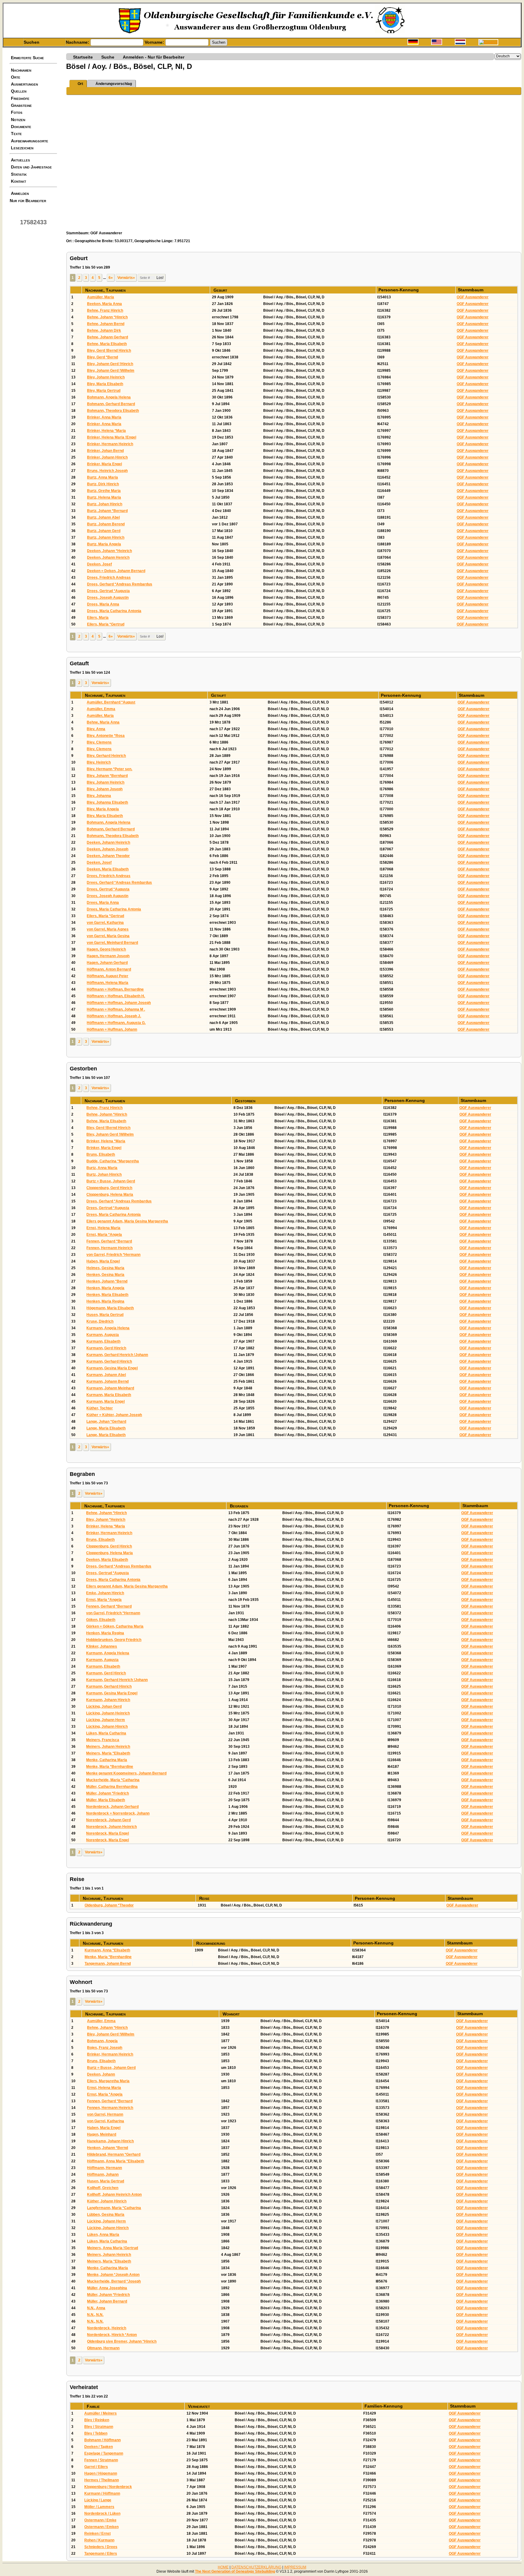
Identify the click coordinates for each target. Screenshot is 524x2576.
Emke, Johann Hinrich (105, 1593)
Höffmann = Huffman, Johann (112, 1029)
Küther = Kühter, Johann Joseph (114, 1415)
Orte (16, 77)
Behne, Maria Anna (103, 722)
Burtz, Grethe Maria (104, 491)
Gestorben (246, 1101)
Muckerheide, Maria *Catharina (113, 1780)
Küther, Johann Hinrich (107, 2201)
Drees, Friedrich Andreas (109, 578)
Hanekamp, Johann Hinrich (110, 2141)
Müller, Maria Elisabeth (106, 1800)
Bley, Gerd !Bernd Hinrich (109, 351)
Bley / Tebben (96, 2433)
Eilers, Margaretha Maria (108, 2081)
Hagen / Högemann (101, 2473)
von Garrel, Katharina (105, 923)
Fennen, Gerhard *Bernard (109, 1241)
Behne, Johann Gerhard (107, 337)
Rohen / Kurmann (99, 2540)
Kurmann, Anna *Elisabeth (107, 1950)
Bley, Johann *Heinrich (106, 1520)
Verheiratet (200, 2406)
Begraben (240, 1506)
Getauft (219, 695)
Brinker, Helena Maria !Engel (112, 437)
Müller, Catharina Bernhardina (112, 1787)
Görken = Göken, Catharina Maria (115, 1626)
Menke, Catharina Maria (107, 1760)
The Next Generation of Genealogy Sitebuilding (235, 2571)
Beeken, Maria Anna (104, 304)
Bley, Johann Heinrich (106, 377)
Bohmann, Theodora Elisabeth (113, 411)
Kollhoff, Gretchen (103, 2188)
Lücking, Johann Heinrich (108, 1713)
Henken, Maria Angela (105, 1288)
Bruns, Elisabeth (101, 1154)
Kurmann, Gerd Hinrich (106, 1348)
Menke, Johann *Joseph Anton (113, 2275)
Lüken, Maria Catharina (106, 1733)
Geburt (221, 290)
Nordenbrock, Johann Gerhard (112, 1807)
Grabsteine (21, 105)
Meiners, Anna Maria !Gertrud (113, 2248)
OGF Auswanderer (473, 297)
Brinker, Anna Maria (104, 417)
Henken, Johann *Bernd (107, 1281)
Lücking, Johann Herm (106, 1720)
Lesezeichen (22, 148)
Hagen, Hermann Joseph (108, 956)
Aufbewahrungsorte (30, 141)
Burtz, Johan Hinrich (105, 504)
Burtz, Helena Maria (104, 497)
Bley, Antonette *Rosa (106, 736)
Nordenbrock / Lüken (102, 2513)
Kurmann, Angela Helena (108, 1328)
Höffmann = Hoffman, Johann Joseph (119, 1003)
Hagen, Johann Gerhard (107, 963)
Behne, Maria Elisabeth (107, 344)
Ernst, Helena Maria (103, 1228)
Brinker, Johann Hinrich (107, 457)
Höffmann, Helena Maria (107, 983)
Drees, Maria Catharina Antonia (114, 611)
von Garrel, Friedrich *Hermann (113, 1255)
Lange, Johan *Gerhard (106, 1422)
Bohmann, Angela (102, 2041)
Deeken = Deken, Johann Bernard (116, 571)
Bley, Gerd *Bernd (102, 357)
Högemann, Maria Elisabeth (110, 1308)
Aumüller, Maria (101, 297)
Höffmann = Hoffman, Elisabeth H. (116, 996)
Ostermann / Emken (101, 2527)
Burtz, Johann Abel (103, 517)
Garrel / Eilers (96, 2467)
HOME (223, 2567)
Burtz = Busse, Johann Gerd (111, 1181)
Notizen (18, 120)
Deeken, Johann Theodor (108, 856)
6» (111, 278)
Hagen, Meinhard (102, 2134)
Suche (108, 57)
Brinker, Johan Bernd (105, 451)
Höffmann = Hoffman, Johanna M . (116, 1009)
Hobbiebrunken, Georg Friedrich (114, 1640)
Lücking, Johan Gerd (104, 1707)
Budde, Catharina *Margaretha (113, 1161)
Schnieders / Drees (101, 2547)
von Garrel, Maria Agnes (108, 929)
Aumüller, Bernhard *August (111, 702)
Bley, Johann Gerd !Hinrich (110, 364)
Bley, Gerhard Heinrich (106, 756)
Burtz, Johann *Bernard (107, 511)
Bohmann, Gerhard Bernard (111, 404)
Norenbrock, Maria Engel (107, 1833)
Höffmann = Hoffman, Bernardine (115, 989)
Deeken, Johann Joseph (107, 849)
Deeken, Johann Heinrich (108, 842)
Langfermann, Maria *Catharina (114, 2208)
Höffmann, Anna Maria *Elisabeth (116, 2161)
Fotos (17, 112)
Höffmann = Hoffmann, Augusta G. (116, 1023)
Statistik (19, 174)
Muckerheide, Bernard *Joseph (114, 2281)
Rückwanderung (211, 1943)
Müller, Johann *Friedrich (107, 1793)
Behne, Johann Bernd (106, 324)
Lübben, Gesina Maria (106, 2215)
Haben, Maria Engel (103, 1261)
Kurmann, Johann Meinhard (110, 1388)
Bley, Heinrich (99, 762)
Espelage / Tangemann (104, 2453)
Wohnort (232, 2014)
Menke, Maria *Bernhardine (110, 1767)
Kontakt (18, 181)
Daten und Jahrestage (31, 167)
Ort (80, 84)
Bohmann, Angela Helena (109, 397)
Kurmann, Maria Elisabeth (109, 1395)
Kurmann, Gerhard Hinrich (109, 1361)
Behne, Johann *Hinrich (107, 317)
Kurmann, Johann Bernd (107, 1381)
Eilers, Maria (98, 618)
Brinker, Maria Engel (104, 464)
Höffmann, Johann (103, 2174)
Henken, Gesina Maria (105, 1275)
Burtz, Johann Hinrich (106, 537)
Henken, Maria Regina (105, 1301)
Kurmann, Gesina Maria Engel (112, 1368)
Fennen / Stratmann (101, 2460)
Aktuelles (20, 160)
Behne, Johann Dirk (104, 330)
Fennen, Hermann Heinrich (109, 1248)
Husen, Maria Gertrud (105, 1315)
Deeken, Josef (99, 564)
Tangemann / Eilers (101, 2554)
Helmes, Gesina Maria (105, 1268)
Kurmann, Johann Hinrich (108, 1700)
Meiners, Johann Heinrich (108, 1747)
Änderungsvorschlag (114, 84)
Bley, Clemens (99, 742)
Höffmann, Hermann (104, 2168)
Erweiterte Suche (27, 58)
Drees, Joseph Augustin (108, 598)
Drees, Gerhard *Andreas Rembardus (120, 584)
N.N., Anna (96, 2308)
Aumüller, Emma (101, 709)
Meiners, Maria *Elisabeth (108, 1753)
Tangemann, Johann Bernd (108, 1964)
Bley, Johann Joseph (105, 789)
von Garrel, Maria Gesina (108, 936)
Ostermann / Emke (100, 2520)
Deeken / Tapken (99, 2447)
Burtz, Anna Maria (102, 477)
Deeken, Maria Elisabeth (108, 869)
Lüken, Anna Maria (103, 2235)
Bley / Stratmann (99, 2427)
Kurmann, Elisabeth (103, 1341)
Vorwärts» (126, 278)
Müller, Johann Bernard (107, 2301)
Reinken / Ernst (97, 2534)
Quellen (19, 91)
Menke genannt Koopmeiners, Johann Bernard (126, 1773)
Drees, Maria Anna (103, 604)
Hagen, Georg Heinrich (106, 949)
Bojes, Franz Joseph (105, 2048)
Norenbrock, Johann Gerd (108, 1820)
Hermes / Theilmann (102, 2480)
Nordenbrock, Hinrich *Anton (112, 2335)
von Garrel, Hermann (105, 2114)
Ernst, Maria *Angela (104, 1235)
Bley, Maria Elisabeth (105, 384)
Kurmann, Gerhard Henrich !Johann (117, 1355)
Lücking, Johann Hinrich (107, 1727)
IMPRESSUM (295, 2567)
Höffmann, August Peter (107, 976)
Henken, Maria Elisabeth (107, 1295)
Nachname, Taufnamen (106, 290)
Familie (94, 2406)
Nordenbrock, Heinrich (107, 2328)
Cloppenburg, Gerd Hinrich (109, 1188)
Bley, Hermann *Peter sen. (109, 769)
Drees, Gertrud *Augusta (108, 591)
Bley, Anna (96, 729)
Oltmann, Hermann (103, 2348)
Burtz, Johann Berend (106, 524)
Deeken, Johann (101, 2074)
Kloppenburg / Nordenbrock (108, 2487)
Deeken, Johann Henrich (108, 558)
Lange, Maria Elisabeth (106, 1428)
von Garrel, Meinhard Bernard (112, 943)
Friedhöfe (20, 98)
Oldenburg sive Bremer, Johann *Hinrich (122, 2341)
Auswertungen (24, 84)
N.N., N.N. (95, 2315)
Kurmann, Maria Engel (106, 1402)
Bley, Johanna (99, 796)
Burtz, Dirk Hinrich (103, 484)
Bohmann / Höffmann (102, 2440)
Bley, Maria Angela (103, 809)
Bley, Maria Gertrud (104, 391)
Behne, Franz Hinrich (105, 310)
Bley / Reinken (97, 2420)
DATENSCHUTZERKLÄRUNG (256, 2567)
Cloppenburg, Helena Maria (110, 1195)
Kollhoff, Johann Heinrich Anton (114, 2195)
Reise (205, 1898)
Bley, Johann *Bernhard (107, 776)
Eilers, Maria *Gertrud (106, 624)
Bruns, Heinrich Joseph (107, 471)
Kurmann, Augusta (103, 1335)
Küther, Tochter (100, 1408)
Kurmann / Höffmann (102, 2493)
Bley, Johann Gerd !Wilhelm (111, 371)
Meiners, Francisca (103, 1740)
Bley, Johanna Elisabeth (107, 802)
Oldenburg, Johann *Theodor (109, 1905)
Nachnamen (21, 70)
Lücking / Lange (98, 2500)
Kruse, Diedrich (100, 1321)
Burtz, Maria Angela (104, 544)
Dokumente (21, 127)
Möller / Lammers (99, 2507)
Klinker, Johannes (102, 1646)
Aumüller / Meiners (101, 2413)
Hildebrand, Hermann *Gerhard (114, 2154)
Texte (16, 134)
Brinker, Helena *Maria (106, 431)
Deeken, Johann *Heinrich (109, 551)
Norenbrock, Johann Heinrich (111, 1827)
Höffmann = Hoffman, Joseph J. (114, 1016)
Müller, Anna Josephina (107, 2288)
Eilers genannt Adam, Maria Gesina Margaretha (127, 1221)
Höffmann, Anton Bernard (109, 969)
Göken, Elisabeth (101, 1620)
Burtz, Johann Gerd (104, 531)
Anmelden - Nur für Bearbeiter (154, 57)
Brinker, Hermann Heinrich (110, 444)
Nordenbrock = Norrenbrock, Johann (118, 1813)
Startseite (83, 57)
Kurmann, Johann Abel (106, 1375)
